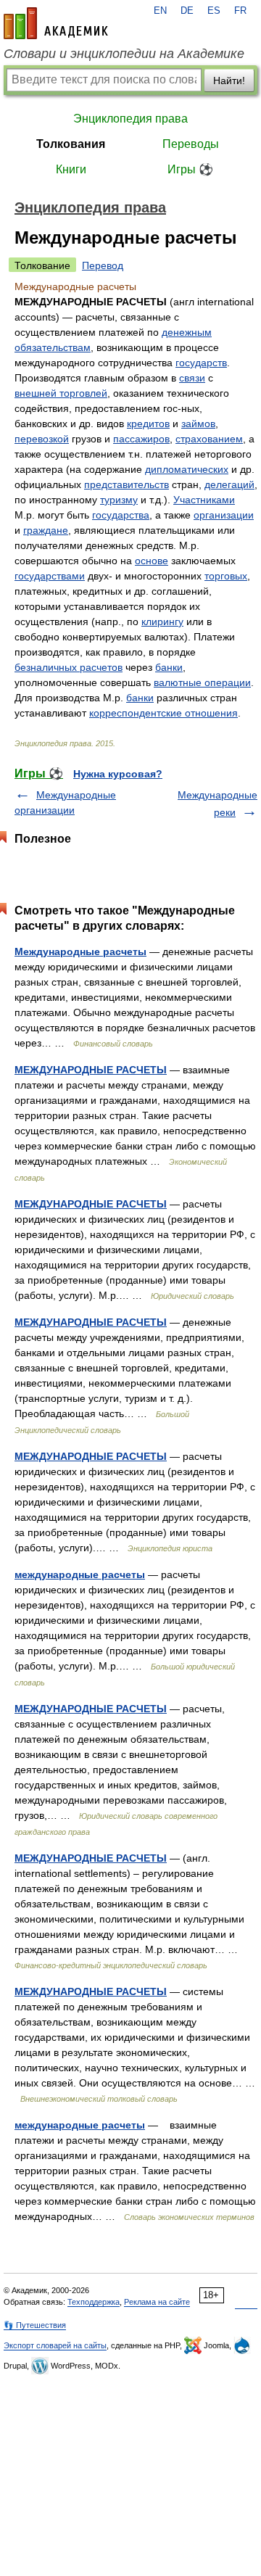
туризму (119, 500)
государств (201, 363)
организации (224, 515)
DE (187, 11)
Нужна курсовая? (118, 774)
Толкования (71, 144)
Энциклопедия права (130, 119)
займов (198, 424)
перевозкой (42, 439)
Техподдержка (94, 2302)
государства (121, 515)
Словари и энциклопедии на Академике (124, 54)
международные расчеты (80, 1574)
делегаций (229, 484)
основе (152, 561)
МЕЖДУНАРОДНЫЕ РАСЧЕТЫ (91, 1070)
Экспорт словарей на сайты (55, 2345)
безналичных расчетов (69, 667)
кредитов (148, 424)
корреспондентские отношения (163, 713)
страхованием (209, 439)
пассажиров (141, 439)
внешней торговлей (61, 393)
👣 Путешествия (35, 2325)
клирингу (162, 622)
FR (240, 11)
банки (169, 667)
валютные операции (202, 682)
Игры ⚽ (190, 169)
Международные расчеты (80, 951)
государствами (50, 576)
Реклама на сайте (157, 2302)
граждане (46, 530)
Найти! (229, 80)
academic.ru (56, 23)
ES (214, 11)
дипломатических (187, 469)
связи (192, 378)
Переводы (191, 144)
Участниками (204, 500)
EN (160, 11)
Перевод (103, 265)
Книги (71, 169)
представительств (127, 484)
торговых (226, 576)
